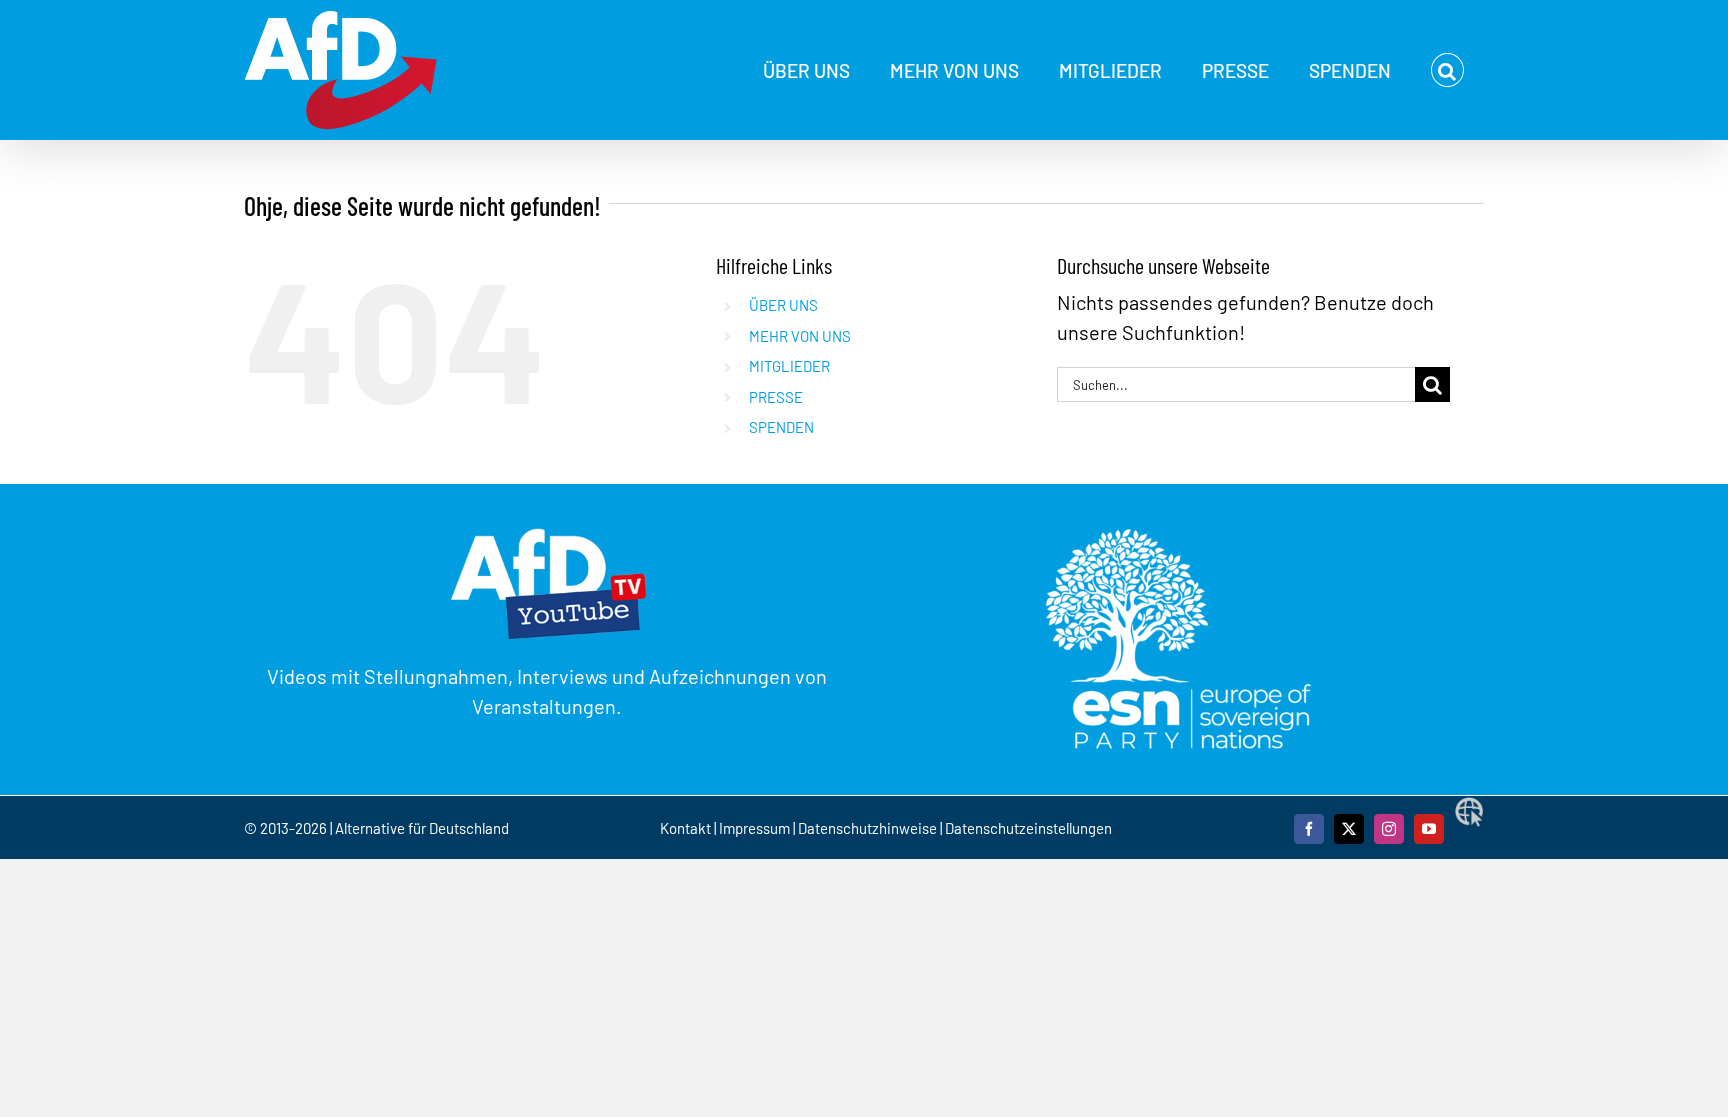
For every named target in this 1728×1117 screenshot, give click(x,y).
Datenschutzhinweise (867, 828)
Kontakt (687, 828)
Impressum (754, 828)
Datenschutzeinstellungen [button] (1028, 828)
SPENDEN (781, 427)
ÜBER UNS (783, 305)
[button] (1447, 70)
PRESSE (776, 397)
